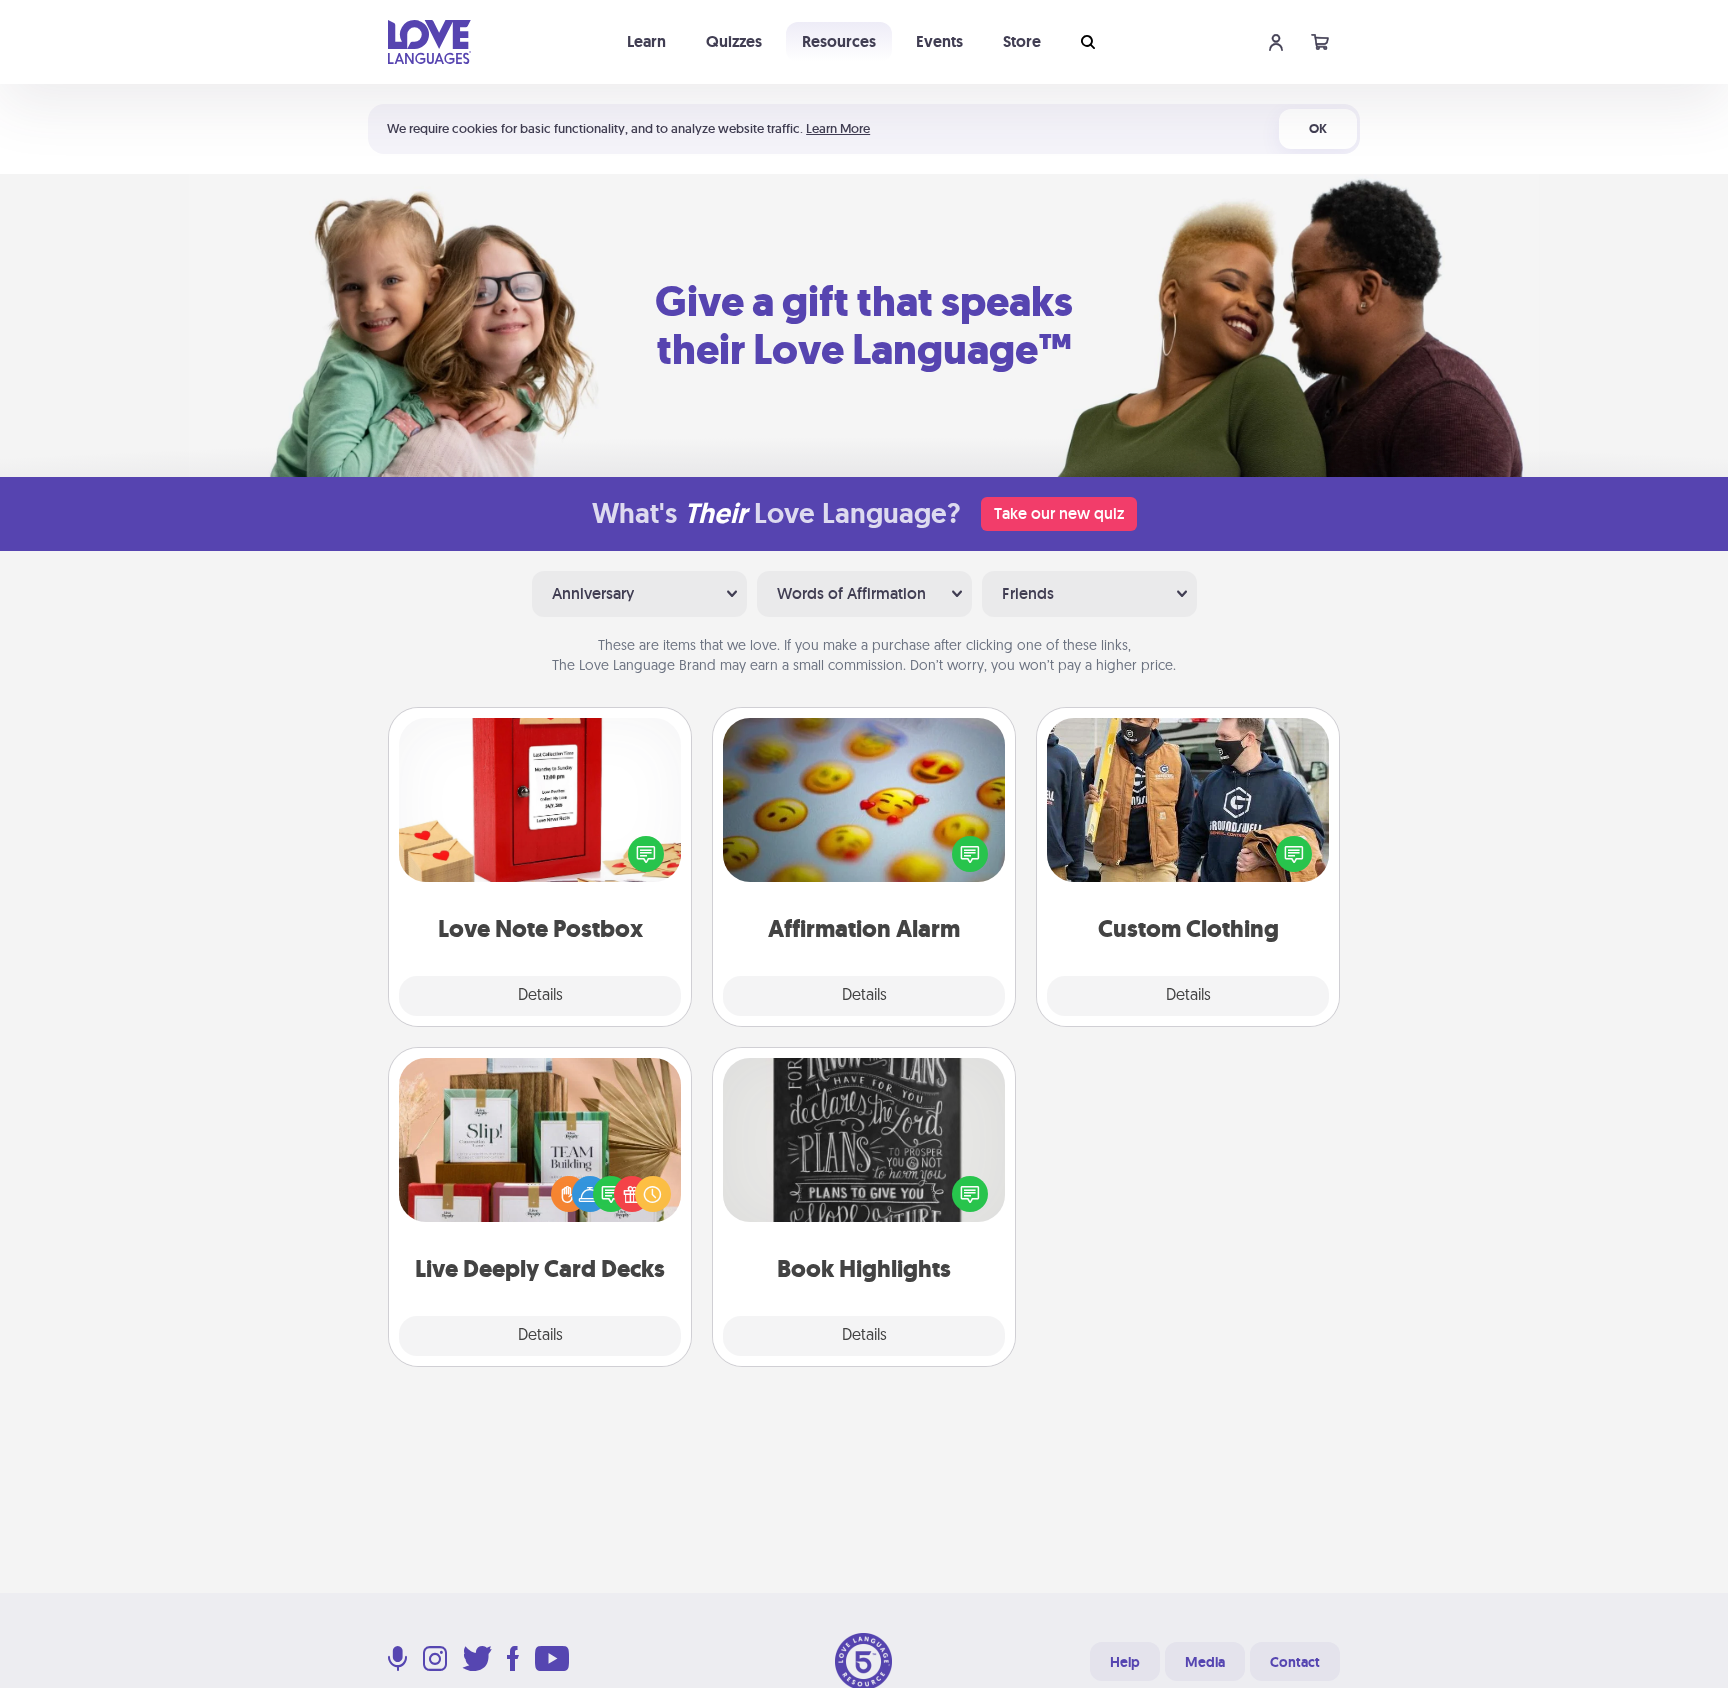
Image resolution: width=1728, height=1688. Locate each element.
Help (1125, 1662)
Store (1022, 41)
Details (540, 996)
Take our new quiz (1059, 513)
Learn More (838, 128)
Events (939, 41)
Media (1205, 1662)
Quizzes (734, 41)
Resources (839, 41)
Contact (1295, 1662)
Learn (646, 41)
